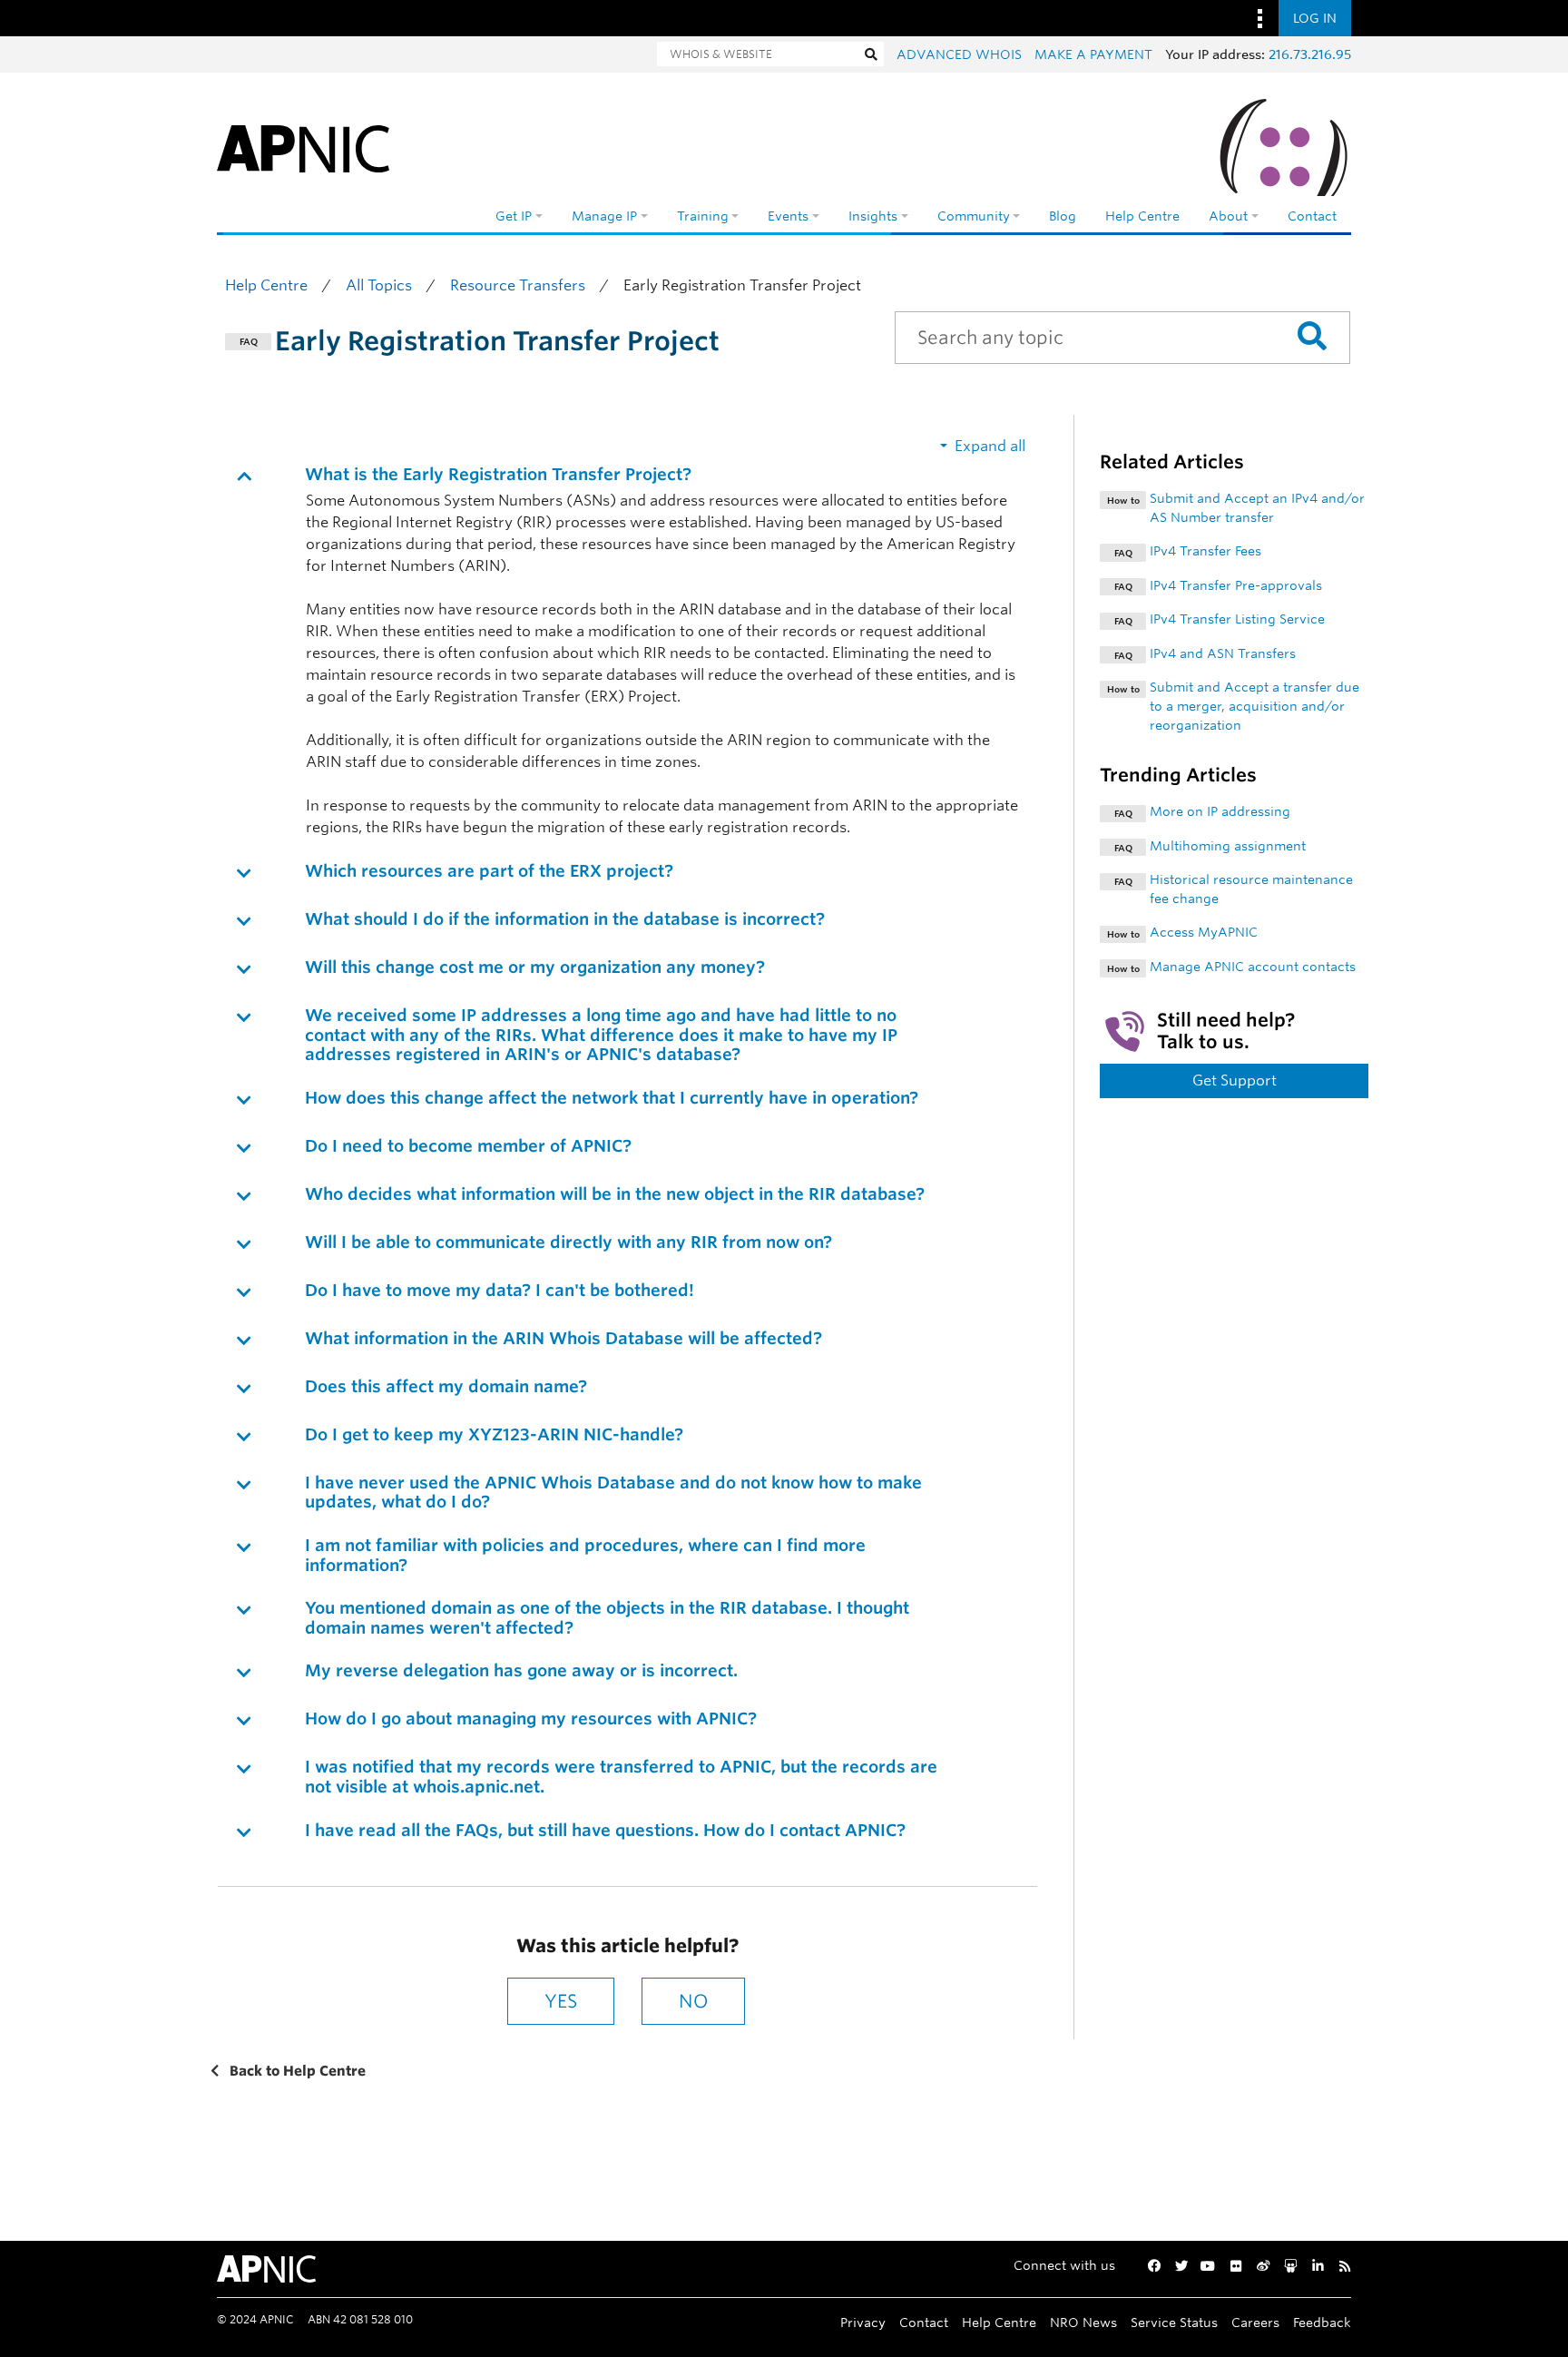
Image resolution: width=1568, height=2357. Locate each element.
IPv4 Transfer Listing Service (1237, 619)
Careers (1255, 2322)
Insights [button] (873, 216)
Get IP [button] (514, 216)
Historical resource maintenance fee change (1251, 889)
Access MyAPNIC (1204, 932)
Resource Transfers (518, 285)
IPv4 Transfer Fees (1205, 551)
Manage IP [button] (604, 216)
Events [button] (788, 216)
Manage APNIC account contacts (1253, 967)
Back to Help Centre (296, 2071)
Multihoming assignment (1228, 846)
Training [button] (703, 216)
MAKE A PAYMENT (1093, 54)
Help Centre (1142, 216)
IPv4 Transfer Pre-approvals (1236, 585)
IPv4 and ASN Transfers (1223, 653)
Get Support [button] (1235, 1080)
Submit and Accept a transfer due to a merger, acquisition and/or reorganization (1254, 706)
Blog (1063, 216)
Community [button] (974, 216)
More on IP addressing (1220, 811)
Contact (1312, 216)
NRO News (1083, 2322)
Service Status (1174, 2322)
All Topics (379, 285)
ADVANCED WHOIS (959, 54)
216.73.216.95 (1310, 54)
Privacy (863, 2322)
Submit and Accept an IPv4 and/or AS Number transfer (1257, 508)
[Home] (303, 145)
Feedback (1322, 2322)
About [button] (1228, 216)
